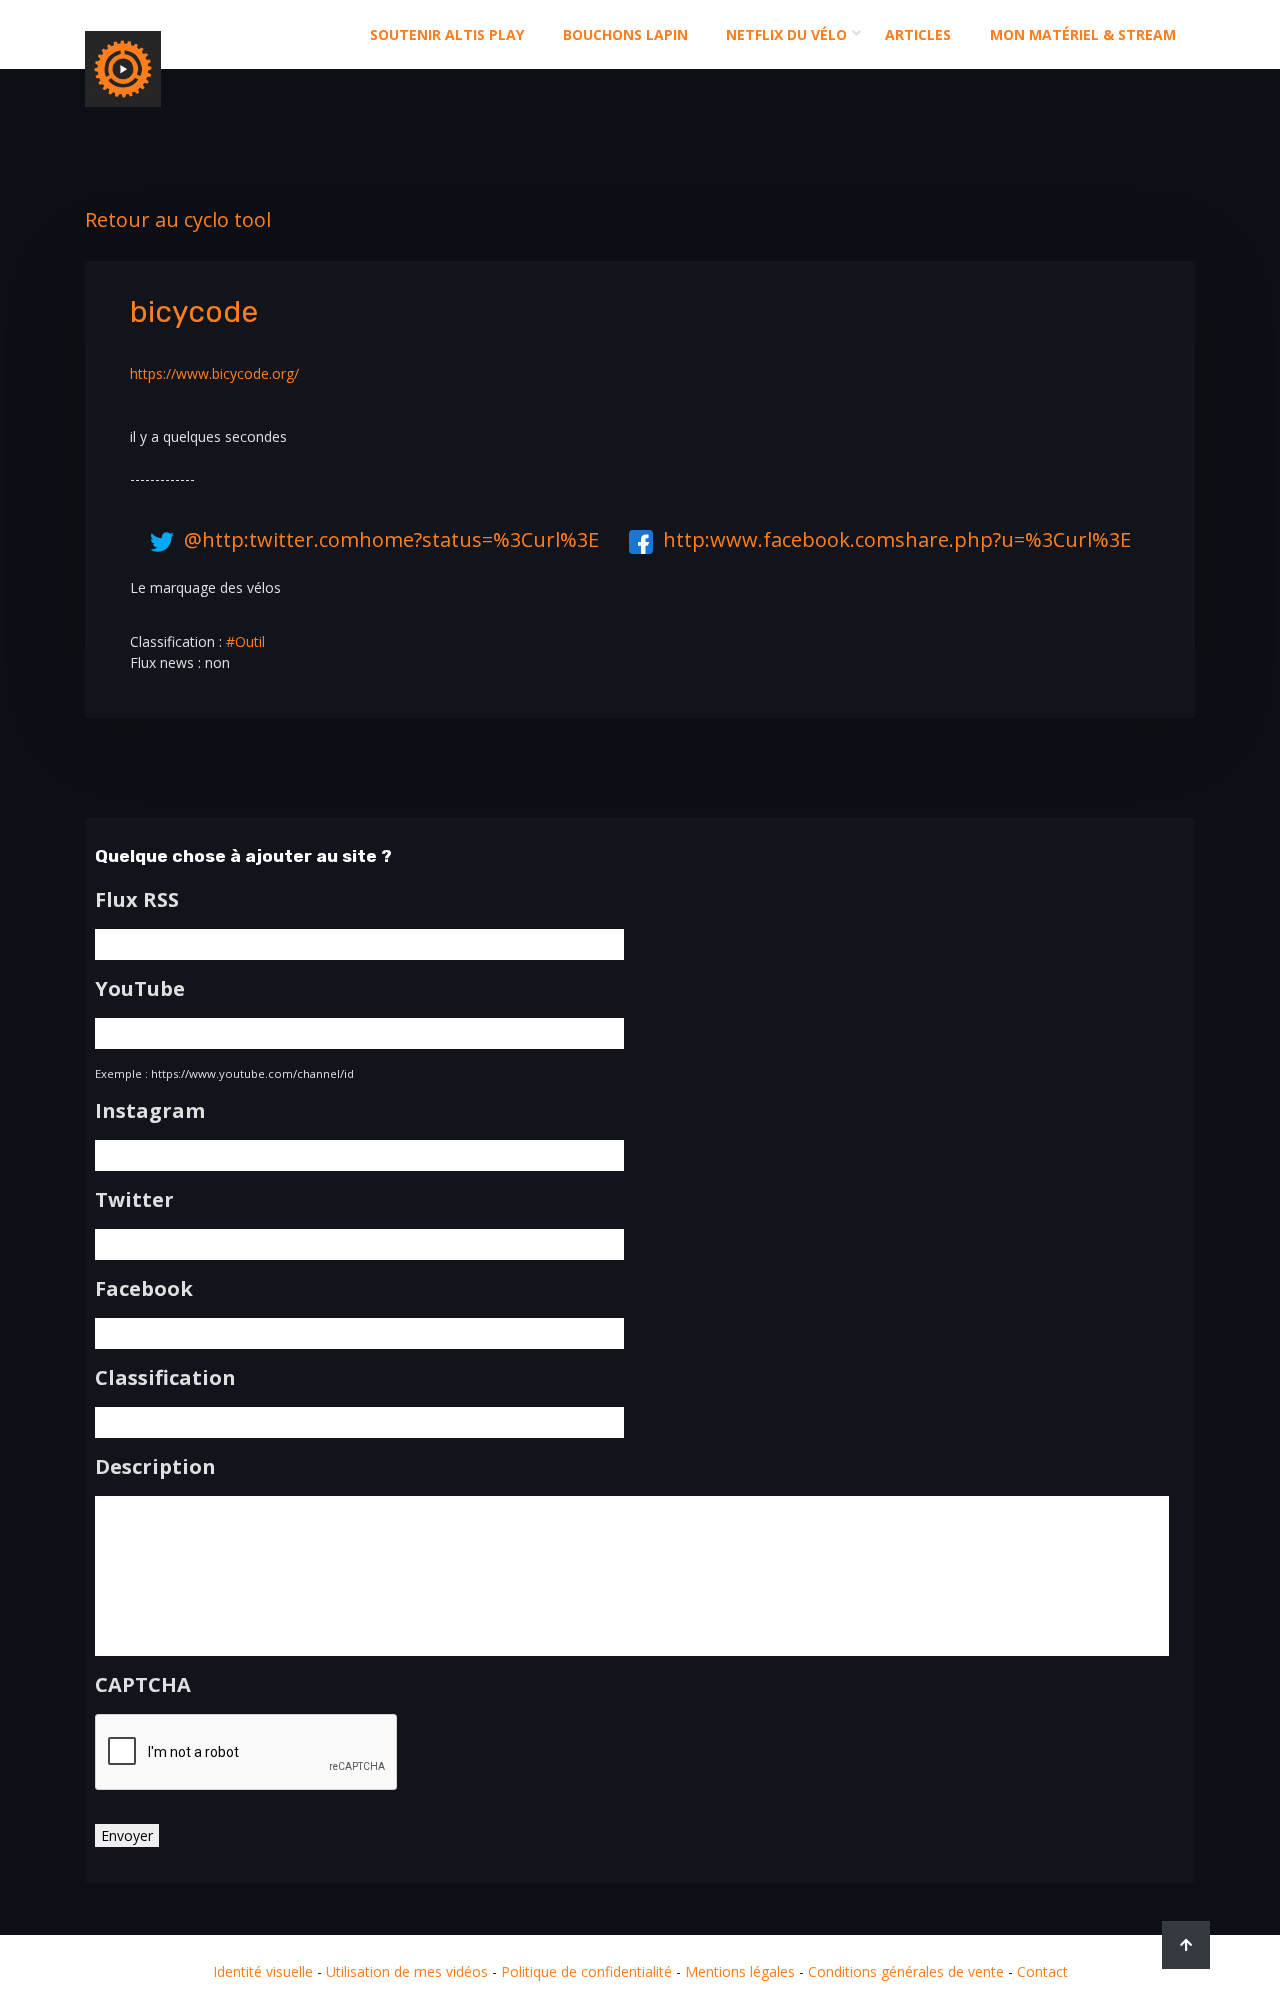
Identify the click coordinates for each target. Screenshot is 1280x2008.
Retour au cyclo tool (178, 219)
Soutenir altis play (447, 34)
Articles (918, 34)
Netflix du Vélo (786, 34)
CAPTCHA (143, 1685)
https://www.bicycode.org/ (214, 373)
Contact (1042, 1971)
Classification (165, 1378)
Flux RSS (137, 900)
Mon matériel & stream (1083, 34)
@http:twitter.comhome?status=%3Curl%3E (391, 539)
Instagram (150, 1111)
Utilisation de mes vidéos (407, 1971)
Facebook (144, 1289)
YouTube (140, 989)
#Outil (245, 641)
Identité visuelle (263, 1971)
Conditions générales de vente (906, 1971)
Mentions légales (740, 1971)
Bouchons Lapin (625, 34)
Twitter (134, 1200)
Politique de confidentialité (586, 1971)
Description (155, 1467)
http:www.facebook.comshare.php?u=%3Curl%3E (897, 539)
